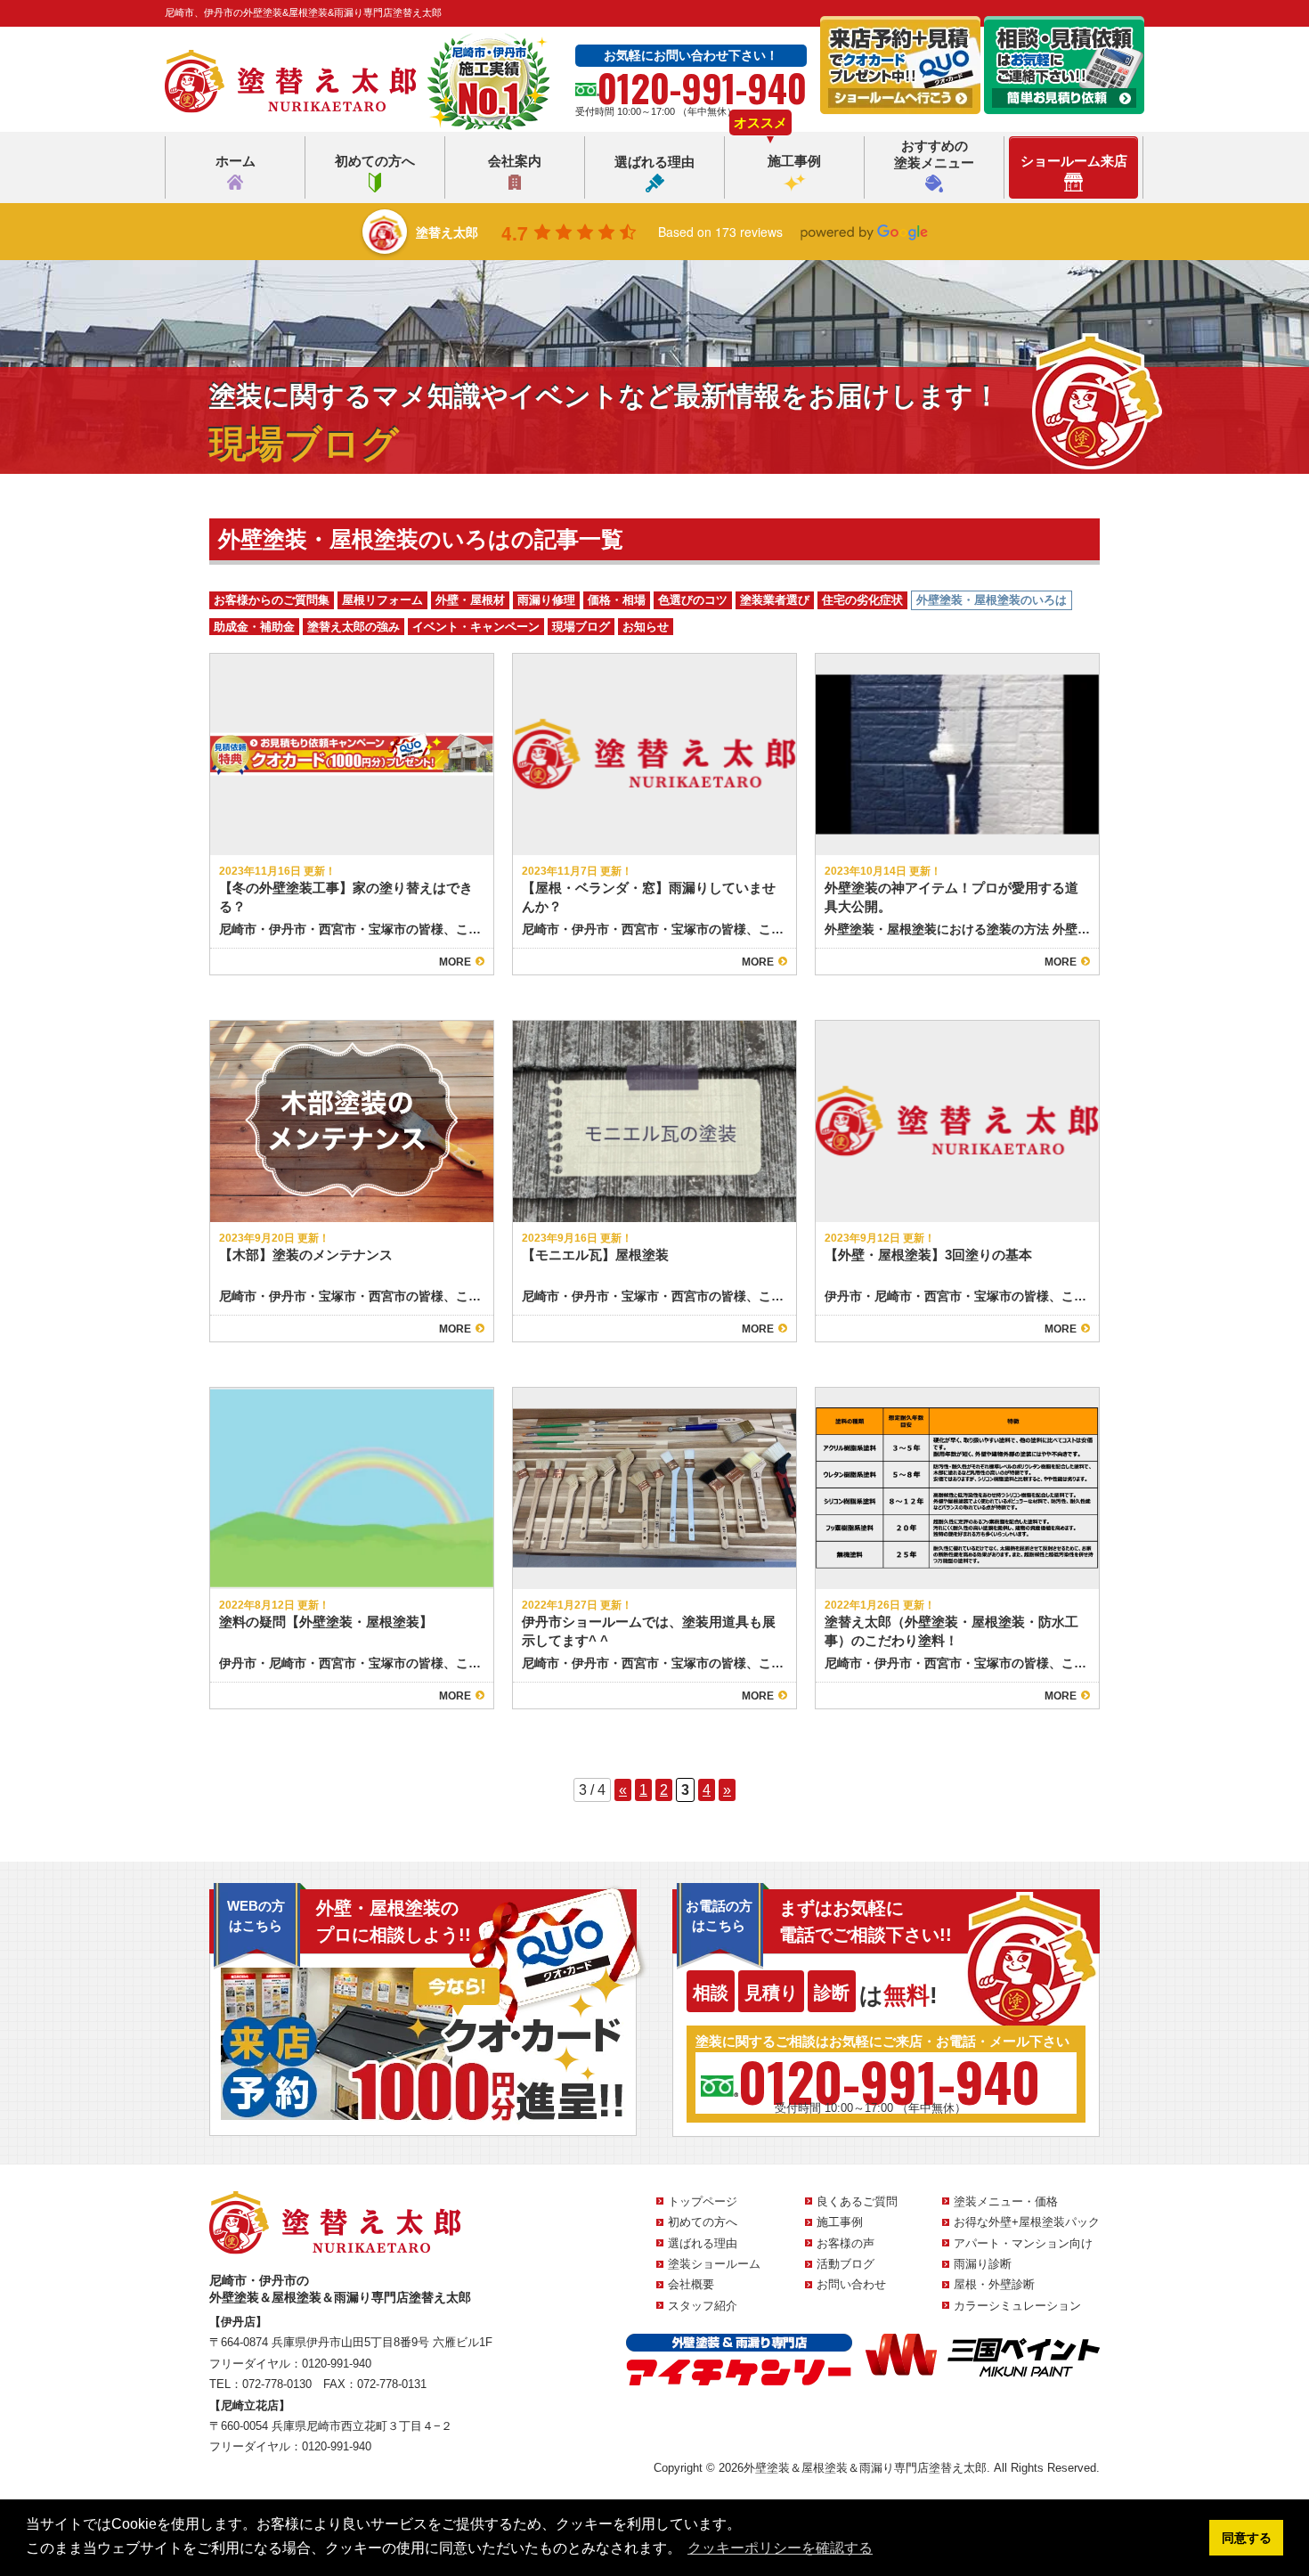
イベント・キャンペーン (476, 627)
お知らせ (646, 627)
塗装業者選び (775, 600)
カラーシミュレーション (1017, 2306)
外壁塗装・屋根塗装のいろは (992, 600)
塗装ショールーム (714, 2264)
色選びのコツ (693, 600)
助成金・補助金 (254, 627)
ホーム (236, 161)
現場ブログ (581, 627)
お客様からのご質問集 (272, 600)
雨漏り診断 (983, 2264)
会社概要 (691, 2284)
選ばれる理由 (654, 162)
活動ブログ (846, 2264)
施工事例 (794, 161)
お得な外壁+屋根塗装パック (1027, 2222)
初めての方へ (375, 161)
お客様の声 (846, 2243)
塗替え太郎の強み (354, 627)
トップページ (703, 2201)
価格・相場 (617, 600)
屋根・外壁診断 (994, 2284)
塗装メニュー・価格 (1006, 2201)
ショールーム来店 (1074, 161)
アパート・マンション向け (1023, 2243)
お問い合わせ (851, 2284)
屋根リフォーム (382, 600)
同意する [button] (1247, 2538)
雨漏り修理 (546, 600)
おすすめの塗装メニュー (934, 155)
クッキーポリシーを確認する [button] (780, 2548)
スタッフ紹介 (703, 2306)
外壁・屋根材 (470, 600)
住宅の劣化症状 (862, 600)
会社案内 (515, 161)
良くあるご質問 (857, 2201)
